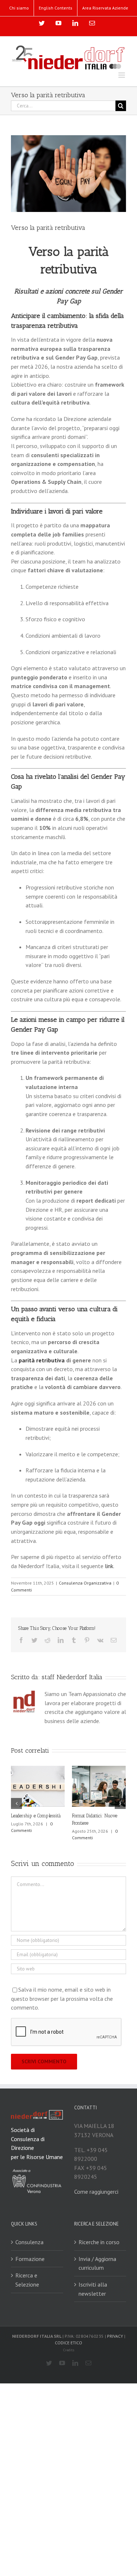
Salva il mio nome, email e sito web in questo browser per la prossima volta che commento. (62, 2000)
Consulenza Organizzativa (85, 1583)
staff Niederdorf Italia (72, 1677)
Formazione (30, 2260)
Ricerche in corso (99, 2243)
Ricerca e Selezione (27, 2281)
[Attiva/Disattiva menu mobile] (122, 75)
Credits (69, 2351)
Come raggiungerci (96, 2193)
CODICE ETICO (68, 2344)
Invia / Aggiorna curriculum (97, 2264)
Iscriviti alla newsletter (93, 2290)
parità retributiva (42, 1360)
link (109, 1566)
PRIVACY (115, 2337)
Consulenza (29, 2243)
